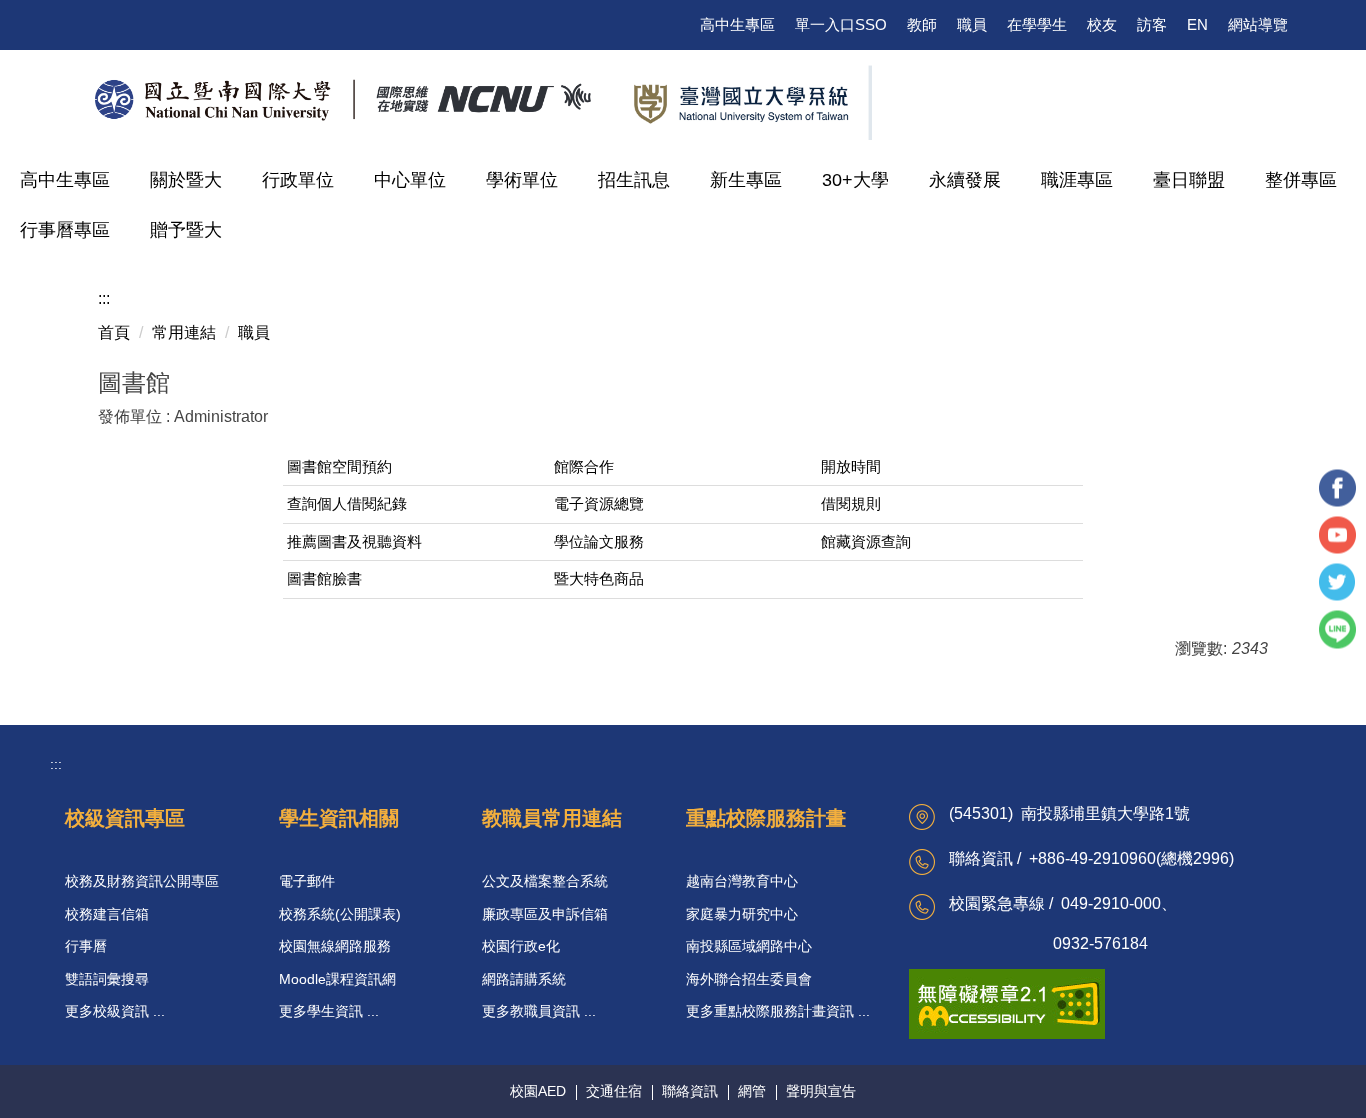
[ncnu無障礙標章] (1007, 1003)
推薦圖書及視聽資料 (354, 542)
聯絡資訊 (690, 1091)
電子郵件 (307, 881)
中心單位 (410, 180)
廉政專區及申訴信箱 (545, 914)
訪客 (1152, 24)
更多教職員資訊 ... (539, 1011)
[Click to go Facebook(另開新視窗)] (1337, 488)
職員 (972, 24)
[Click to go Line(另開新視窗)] (1337, 630)
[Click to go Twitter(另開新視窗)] (1337, 582)
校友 (1102, 24)
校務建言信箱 (107, 914)
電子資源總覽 (599, 504)
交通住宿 (614, 1091)
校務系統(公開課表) (340, 914)
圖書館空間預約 (339, 467)
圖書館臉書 (324, 579)
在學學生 (1037, 24)
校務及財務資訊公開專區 (142, 881)
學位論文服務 (599, 542)
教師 (922, 24)
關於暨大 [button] (186, 180)
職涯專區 (1077, 180)
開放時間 (851, 467)
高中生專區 (737, 24)
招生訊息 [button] (634, 180)
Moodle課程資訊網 (337, 979)
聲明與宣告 (821, 1091)
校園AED (538, 1091)
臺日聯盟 (1189, 180)
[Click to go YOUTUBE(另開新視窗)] (1337, 535)
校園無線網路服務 (335, 946)
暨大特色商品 (599, 579)
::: (104, 298)
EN (1197, 24)
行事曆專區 (65, 230)
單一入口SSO (841, 24)
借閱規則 (851, 504)
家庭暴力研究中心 (742, 914)
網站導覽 (1258, 24)
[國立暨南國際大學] (470, 100)
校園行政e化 (521, 946)
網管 (752, 1091)
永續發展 (965, 180)
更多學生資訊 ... (329, 1011)
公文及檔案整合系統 (545, 881)
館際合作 (584, 467)
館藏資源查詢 (866, 542)
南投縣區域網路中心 (749, 946)
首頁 (114, 332)
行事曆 (86, 946)
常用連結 (184, 332)
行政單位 (298, 180)
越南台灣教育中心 (742, 881)
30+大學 (855, 180)
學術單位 (522, 180)
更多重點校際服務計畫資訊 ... (778, 1011)
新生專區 (746, 180)
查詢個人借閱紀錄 (347, 504)
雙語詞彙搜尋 (107, 979)
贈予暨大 (186, 230)
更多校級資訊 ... (115, 1011)
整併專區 (1301, 180)
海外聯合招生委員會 (749, 979)
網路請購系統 (524, 979)
